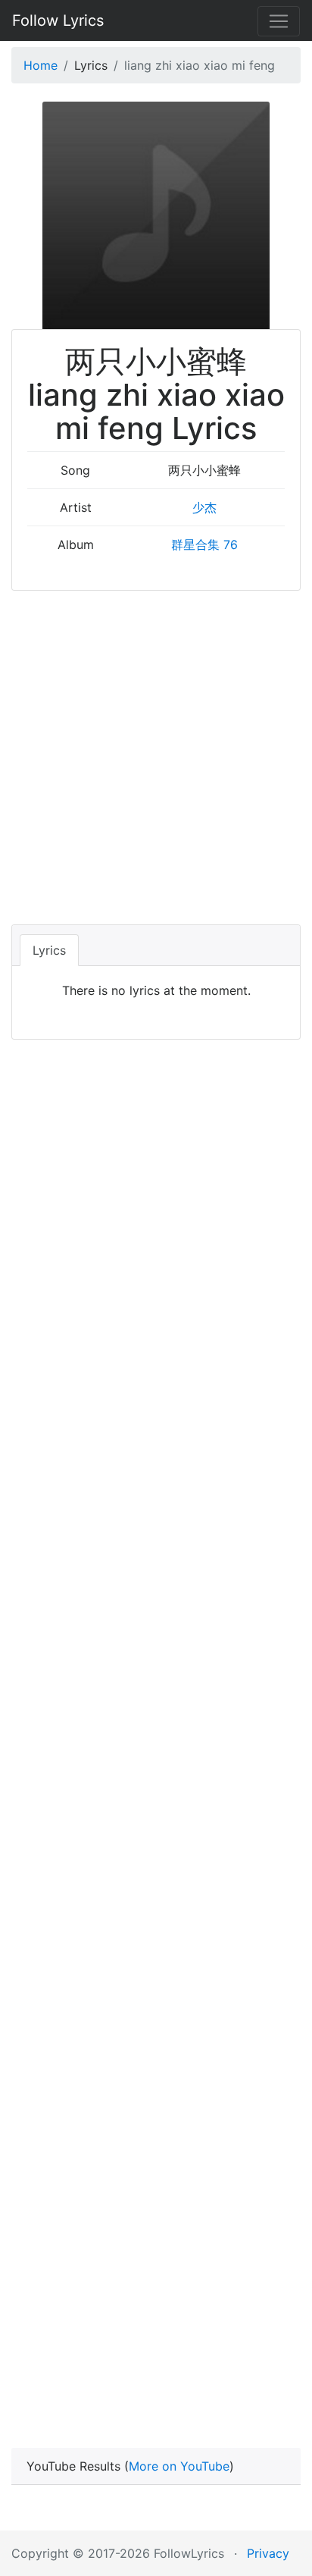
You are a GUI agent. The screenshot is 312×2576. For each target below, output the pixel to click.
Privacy (268, 2553)
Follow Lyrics (58, 20)
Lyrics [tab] (49, 950)
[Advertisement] (156, 755)
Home (41, 65)
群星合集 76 (204, 544)
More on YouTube (179, 2466)
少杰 (204, 507)
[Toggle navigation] (279, 21)
